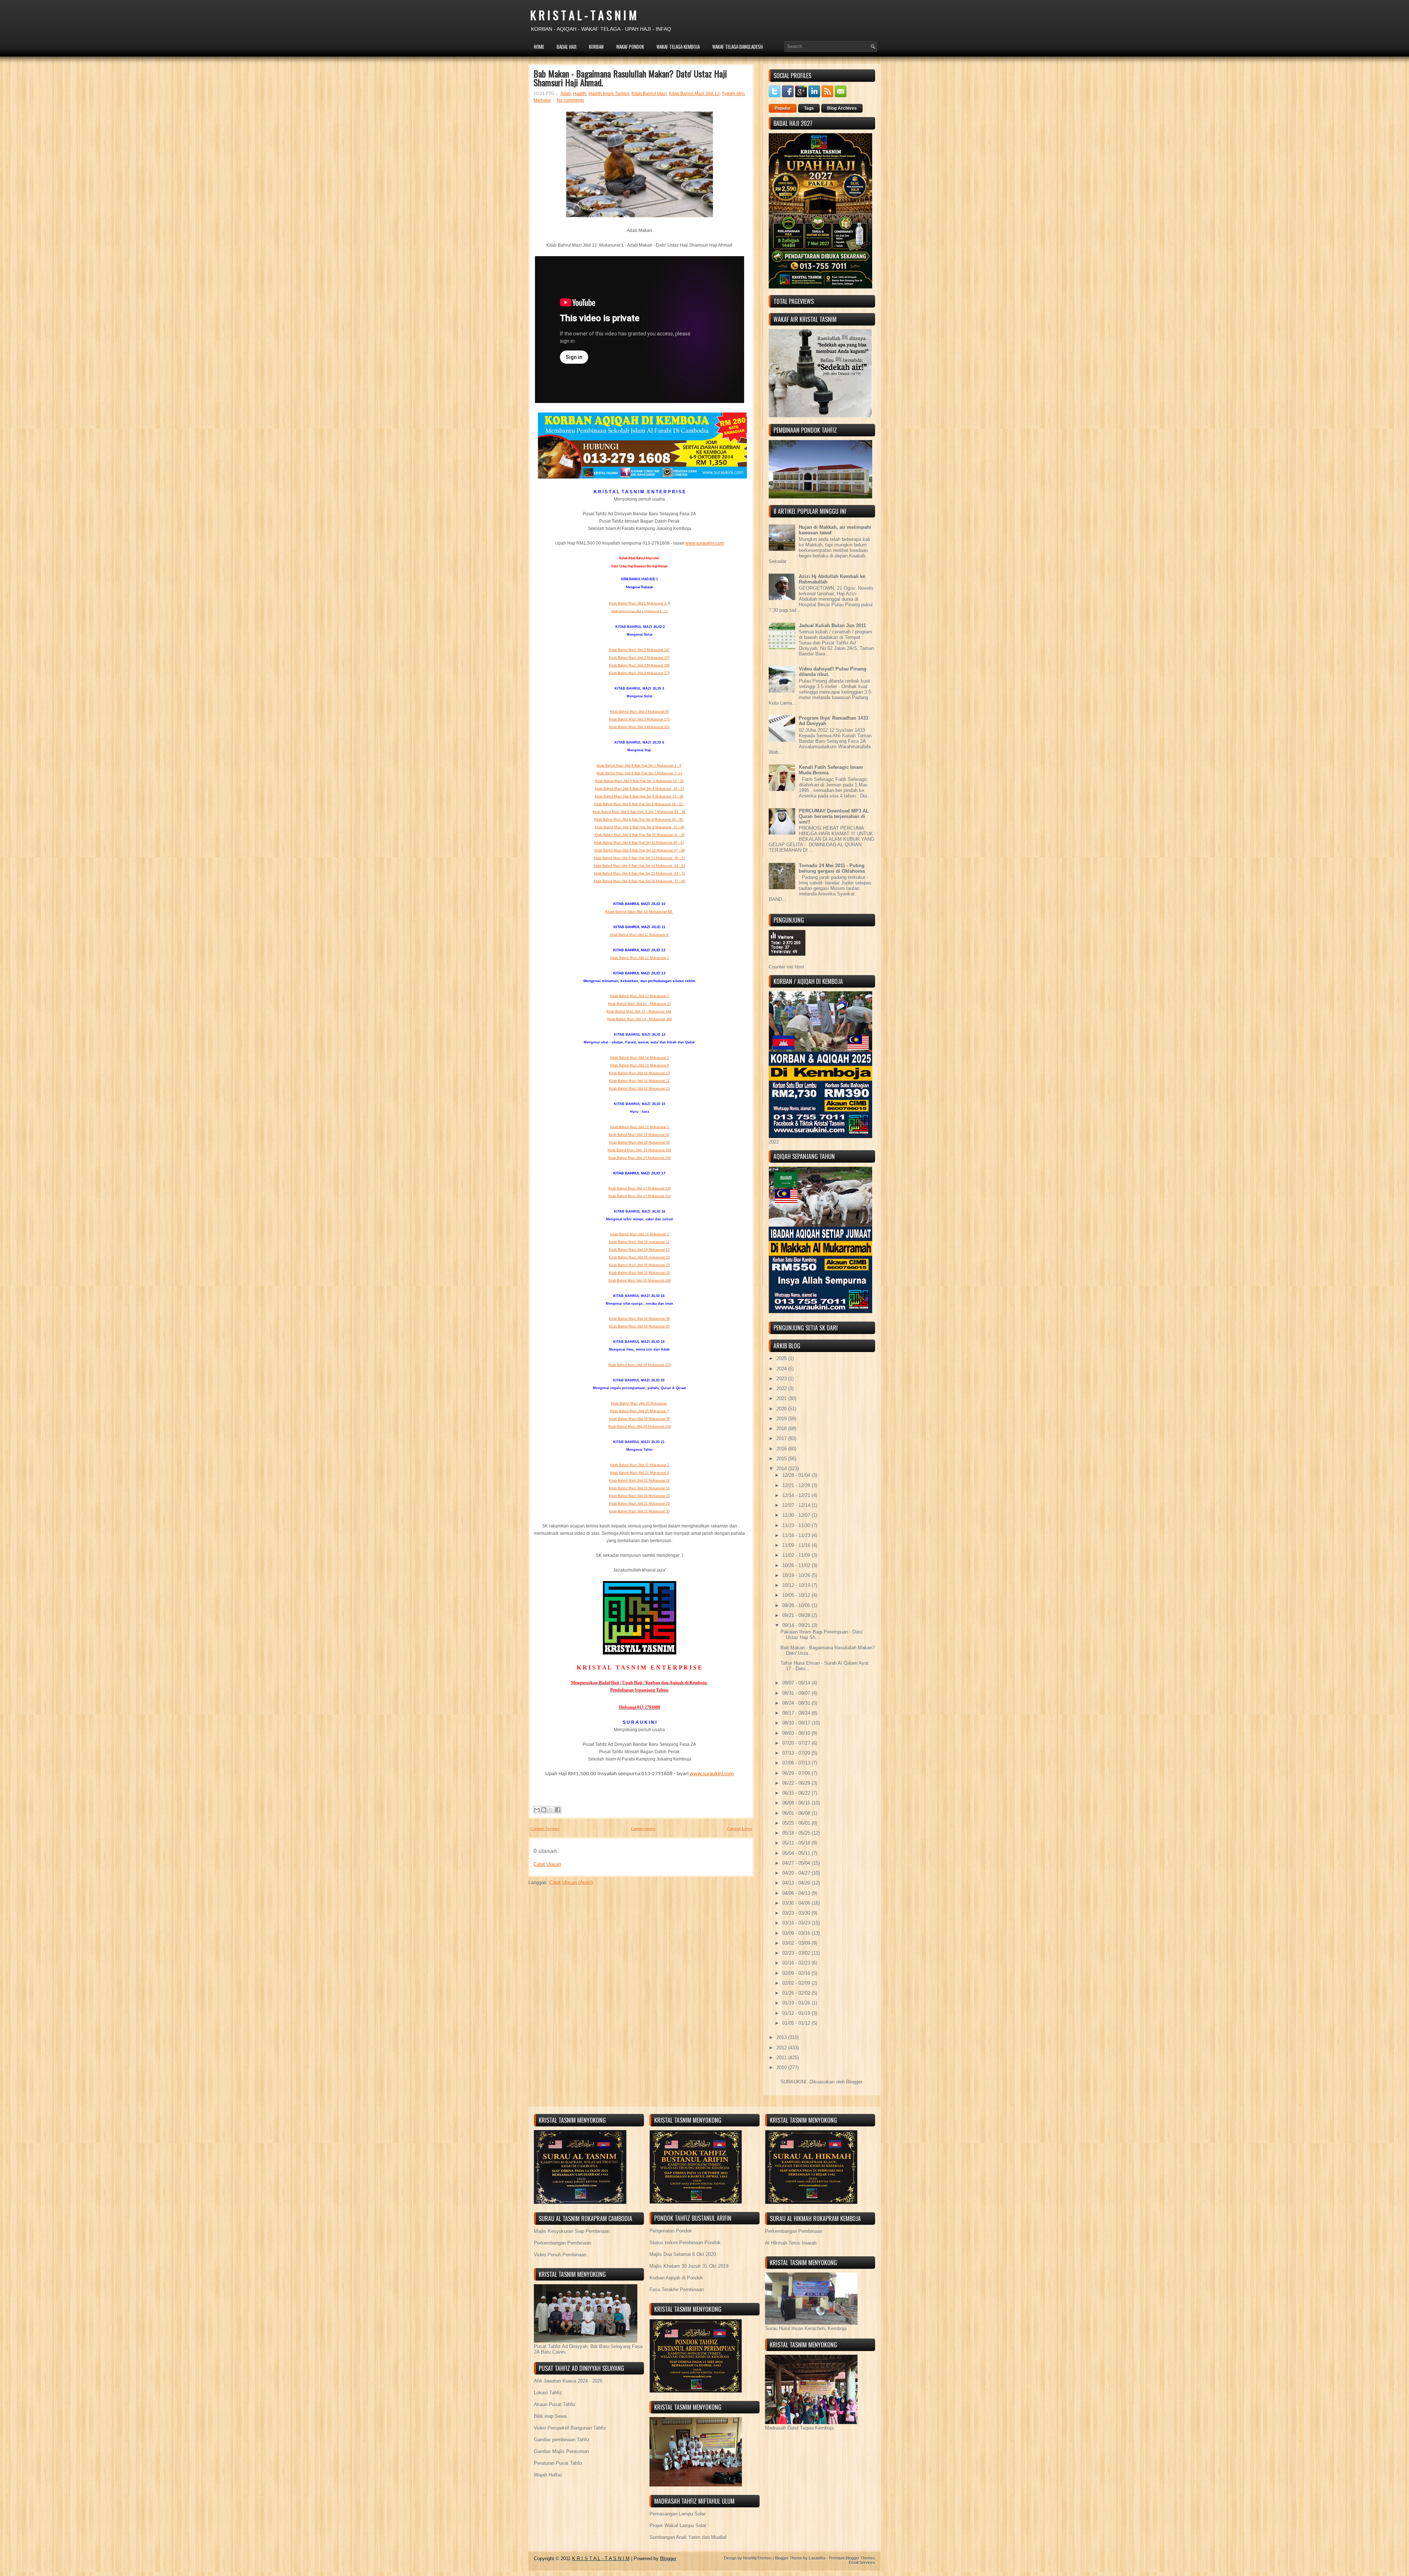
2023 (782, 1379)
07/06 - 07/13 (797, 1763)
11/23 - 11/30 (797, 1525)
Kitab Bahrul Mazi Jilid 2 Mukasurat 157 (639, 658)
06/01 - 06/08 (797, 1813)
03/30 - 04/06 (797, 1903)
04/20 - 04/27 (797, 1873)
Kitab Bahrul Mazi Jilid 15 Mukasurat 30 (639, 1135)
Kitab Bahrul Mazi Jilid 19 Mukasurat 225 (640, 1365)
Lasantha (817, 2558)
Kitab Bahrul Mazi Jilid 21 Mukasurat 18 (639, 1480)
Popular (783, 108)
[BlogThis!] (544, 1810)
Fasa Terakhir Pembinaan (677, 2290)
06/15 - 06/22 (797, 1793)
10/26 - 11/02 (797, 1565)
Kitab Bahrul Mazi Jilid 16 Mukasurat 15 (639, 1250)
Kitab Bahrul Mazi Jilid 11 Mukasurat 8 (640, 935)
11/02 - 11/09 (797, 1555)
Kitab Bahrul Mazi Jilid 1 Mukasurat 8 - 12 (640, 611)
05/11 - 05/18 (797, 1843)
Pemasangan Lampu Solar (678, 2514)
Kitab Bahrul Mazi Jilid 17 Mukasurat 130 (640, 1188)
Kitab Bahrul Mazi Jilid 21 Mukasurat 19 (639, 1488)
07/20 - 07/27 (797, 1743)
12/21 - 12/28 (797, 1485)
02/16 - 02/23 (797, 1963)
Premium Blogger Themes (852, 2558)
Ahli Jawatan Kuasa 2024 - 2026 (568, 2381)
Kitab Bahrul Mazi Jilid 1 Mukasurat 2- (639, 603)
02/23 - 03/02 (797, 1953)
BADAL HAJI (567, 47)
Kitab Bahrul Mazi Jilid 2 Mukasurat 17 (638, 673)
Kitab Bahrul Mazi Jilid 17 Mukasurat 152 (640, 1196)
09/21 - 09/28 (797, 1615)
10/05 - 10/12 (797, 1595)
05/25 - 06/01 (797, 1823)
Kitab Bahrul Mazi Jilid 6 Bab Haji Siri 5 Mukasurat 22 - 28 (639, 796)
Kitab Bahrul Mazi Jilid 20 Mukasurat (639, 1403)
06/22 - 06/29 (797, 1783)
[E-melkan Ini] (537, 1810)
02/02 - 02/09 (797, 1983)
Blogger (854, 2082)
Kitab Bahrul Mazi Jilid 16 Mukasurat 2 (640, 1234)
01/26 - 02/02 (797, 1993)
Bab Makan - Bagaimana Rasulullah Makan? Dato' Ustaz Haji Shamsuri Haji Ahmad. (630, 78)
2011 (782, 2058)
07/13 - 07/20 (797, 1753)
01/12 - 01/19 (797, 2013)
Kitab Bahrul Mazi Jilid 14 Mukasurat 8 (640, 1065)
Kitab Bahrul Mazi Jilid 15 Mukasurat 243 (640, 1158)
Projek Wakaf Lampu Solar (678, 2526)
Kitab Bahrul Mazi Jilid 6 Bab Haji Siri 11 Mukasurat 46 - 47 (639, 843)
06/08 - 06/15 (797, 1803)
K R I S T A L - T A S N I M (583, 15)
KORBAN (596, 47)
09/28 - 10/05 (797, 1605)
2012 (782, 2048)
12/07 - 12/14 (797, 1505)
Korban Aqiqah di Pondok (676, 2278)
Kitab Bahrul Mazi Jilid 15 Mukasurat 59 (639, 1142)
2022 (782, 1389)
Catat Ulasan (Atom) (571, 1883)
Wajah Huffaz (548, 2475)
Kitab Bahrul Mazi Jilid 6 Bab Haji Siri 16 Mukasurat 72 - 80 (639, 881)
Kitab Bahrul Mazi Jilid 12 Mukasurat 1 (640, 958)
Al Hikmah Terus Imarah (791, 2243)
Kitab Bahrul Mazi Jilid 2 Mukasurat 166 (639, 665)
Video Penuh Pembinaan (560, 2255)
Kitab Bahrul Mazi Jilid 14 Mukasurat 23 (639, 1089)
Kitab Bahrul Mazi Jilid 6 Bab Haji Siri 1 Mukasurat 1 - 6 (639, 766)
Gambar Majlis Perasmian (561, 2451)
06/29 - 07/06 (797, 1773)
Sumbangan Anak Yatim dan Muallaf (688, 2537)
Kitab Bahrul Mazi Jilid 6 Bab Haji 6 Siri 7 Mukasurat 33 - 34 (639, 812)
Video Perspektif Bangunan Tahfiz (570, 2428)
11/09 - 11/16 (797, 1545)
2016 (782, 1449)
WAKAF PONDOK (630, 47)
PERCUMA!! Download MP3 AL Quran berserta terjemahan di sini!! (834, 816)
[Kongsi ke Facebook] (558, 1810)
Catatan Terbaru (545, 1829)
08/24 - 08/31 (797, 1703)
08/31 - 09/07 (797, 1693)
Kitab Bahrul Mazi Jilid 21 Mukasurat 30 (639, 1511)
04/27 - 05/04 (797, 1863)
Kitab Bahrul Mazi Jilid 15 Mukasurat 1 (640, 1127)
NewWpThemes (757, 2558)
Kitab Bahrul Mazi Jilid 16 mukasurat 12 (639, 1242)
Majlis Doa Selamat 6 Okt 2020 (683, 2254)
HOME (539, 47)
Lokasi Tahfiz (548, 2393)
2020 (782, 1409)
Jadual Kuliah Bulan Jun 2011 (832, 626)
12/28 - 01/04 (797, 1475)
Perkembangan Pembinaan (562, 2243)
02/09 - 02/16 (797, 1973)
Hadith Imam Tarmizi (609, 94)
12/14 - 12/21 (797, 1495)
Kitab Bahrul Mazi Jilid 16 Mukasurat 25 (639, 1265)
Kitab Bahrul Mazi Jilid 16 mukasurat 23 (639, 1257)
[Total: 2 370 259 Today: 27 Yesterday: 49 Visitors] (787, 961)
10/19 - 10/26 (797, 1575)
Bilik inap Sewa (550, 2416)
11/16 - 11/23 (797, 1535)
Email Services (862, 2562)
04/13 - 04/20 (797, 1883)
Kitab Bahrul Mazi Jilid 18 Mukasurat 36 (639, 1319)
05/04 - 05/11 (797, 1853)
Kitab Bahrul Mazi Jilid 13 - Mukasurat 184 (639, 1011)
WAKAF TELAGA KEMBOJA (678, 47)
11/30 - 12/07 (797, 1515)
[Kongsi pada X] (551, 1810)
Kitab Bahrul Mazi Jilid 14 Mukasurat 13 (639, 1073)
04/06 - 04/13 (797, 1893)
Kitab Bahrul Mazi (649, 94)
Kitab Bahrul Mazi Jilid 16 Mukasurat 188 (640, 1280)
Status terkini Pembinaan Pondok (685, 2243)
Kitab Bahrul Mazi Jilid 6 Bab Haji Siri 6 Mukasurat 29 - (638, 804)
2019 (782, 1419)
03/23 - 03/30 (797, 1913)
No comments (570, 100)
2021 (782, 1398)
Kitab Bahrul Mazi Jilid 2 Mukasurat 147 (639, 650)
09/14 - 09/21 (797, 1625)
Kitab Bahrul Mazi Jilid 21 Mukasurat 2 (640, 1465)
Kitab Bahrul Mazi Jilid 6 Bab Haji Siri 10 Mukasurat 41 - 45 (640, 835)
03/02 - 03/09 (797, 1943)
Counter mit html (786, 967)
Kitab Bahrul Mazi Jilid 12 (694, 94)
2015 (782, 1459)
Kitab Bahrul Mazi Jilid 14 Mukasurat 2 (640, 1058)
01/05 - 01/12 (797, 2023)
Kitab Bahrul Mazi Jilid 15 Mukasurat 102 (639, 1150)
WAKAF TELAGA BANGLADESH (738, 47)
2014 (782, 1469)
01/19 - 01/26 (797, 2003)
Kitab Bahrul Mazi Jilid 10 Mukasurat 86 (639, 911)
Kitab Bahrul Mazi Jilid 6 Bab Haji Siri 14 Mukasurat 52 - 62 (639, 866)
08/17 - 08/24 (797, 1713)
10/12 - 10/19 (797, 1585)
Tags (809, 108)
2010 (782, 2068)
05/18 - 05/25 (797, 1833)
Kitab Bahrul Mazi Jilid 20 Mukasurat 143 (640, 1427)
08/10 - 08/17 (797, 1723)
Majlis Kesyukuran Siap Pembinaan (572, 2231)
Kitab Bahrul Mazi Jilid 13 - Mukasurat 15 (639, 1004)
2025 (782, 1358)
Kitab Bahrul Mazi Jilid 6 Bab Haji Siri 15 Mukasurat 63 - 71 (639, 873)
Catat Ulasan (547, 1864)
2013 (782, 2037)
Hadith (580, 94)
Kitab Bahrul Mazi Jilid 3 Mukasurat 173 (639, 719)
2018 (782, 1429)
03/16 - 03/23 (797, 1923)
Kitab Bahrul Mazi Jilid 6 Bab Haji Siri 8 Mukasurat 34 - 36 (639, 820)
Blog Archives (842, 108)
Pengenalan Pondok (671, 2231)
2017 (782, 1438)
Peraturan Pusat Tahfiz (558, 2463)
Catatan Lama (739, 1829)
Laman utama (643, 1829)
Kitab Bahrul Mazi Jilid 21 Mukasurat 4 (640, 1473)
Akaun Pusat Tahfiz (555, 2404)
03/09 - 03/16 (797, 1933)
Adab (566, 94)
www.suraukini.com (705, 543)
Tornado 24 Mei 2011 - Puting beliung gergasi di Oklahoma (832, 868)
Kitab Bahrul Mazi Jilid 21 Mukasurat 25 (639, 1504)
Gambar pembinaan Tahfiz (562, 2440)
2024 (782, 1369)
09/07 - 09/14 (797, 1683)
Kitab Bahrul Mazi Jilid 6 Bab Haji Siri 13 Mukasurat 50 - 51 (639, 858)
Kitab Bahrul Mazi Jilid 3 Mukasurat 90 (640, 712)
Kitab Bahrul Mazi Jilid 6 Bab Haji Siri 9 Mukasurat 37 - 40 (640, 827)
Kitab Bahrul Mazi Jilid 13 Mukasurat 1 (640, 996)
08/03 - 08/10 (797, 1733)
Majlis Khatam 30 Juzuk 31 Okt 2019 (689, 2266)
